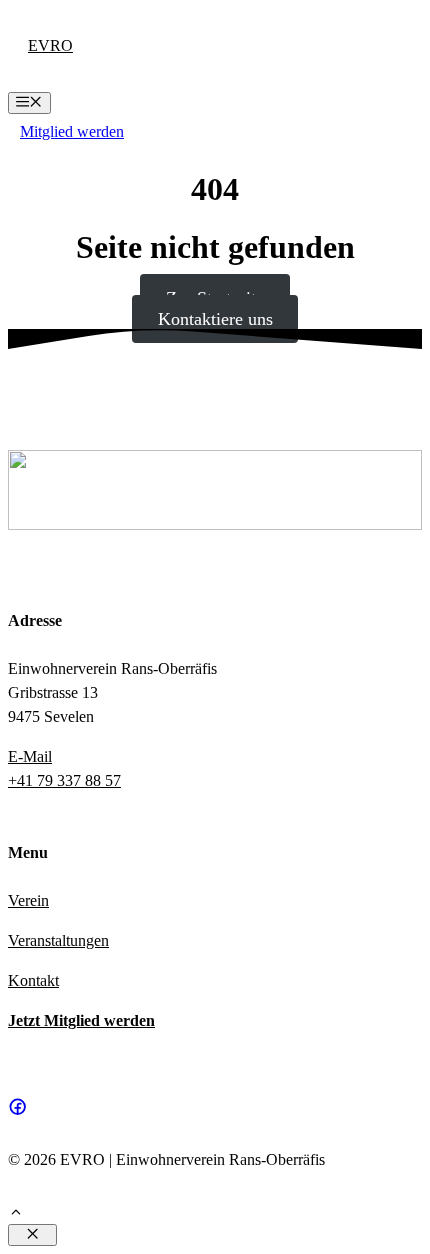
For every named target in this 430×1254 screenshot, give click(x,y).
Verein (28, 900)
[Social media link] (17, 1106)
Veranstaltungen (58, 940)
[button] (16, 1214)
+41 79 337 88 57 (64, 780)
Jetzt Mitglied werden (81, 1020)
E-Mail (30, 756)
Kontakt (33, 980)
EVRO (50, 45)
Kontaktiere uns (215, 319)
